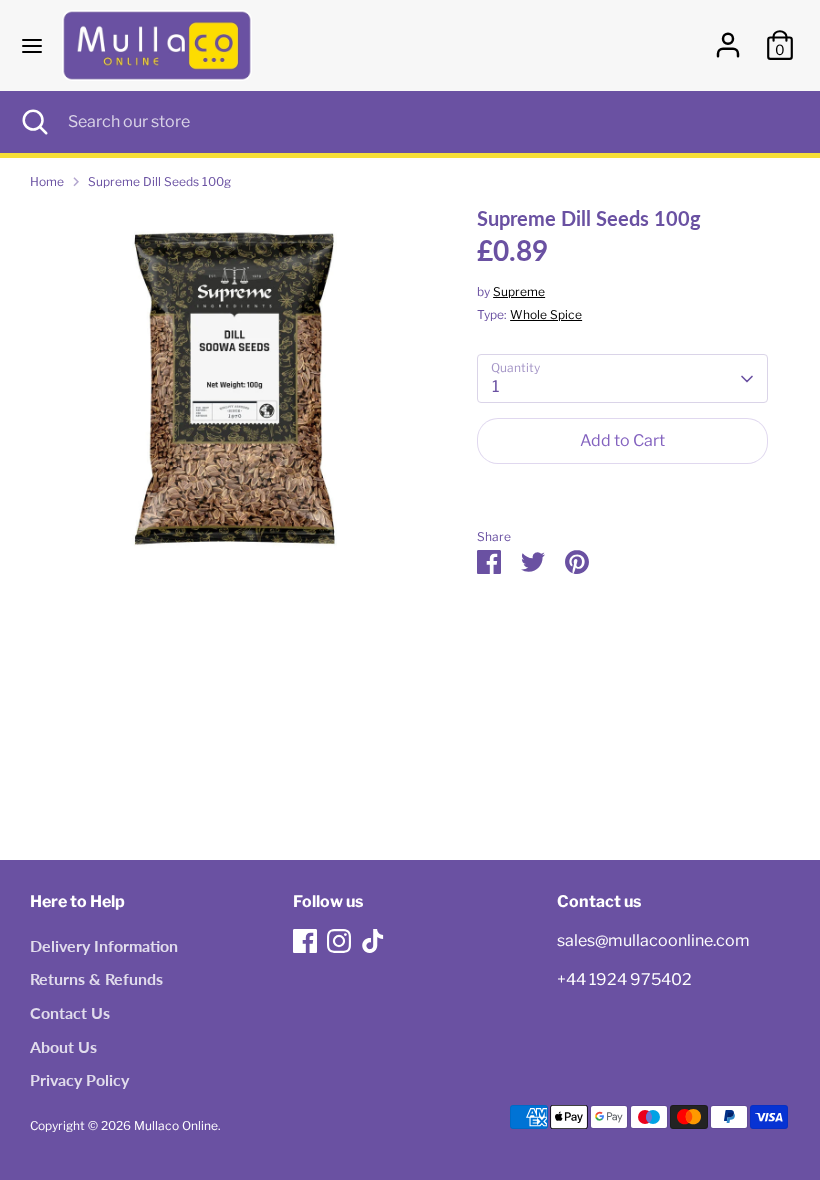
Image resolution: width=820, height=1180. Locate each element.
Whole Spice (546, 314)
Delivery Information (104, 945)
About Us (63, 1046)
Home (47, 181)
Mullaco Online (176, 1125)
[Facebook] (305, 941)
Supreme (519, 291)
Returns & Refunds (96, 978)
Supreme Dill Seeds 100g (159, 181)
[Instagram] (339, 941)
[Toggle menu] (32, 45)
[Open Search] (34, 122)
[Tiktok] (373, 941)
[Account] (728, 36)
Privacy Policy (79, 1079)
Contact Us (70, 1012)
